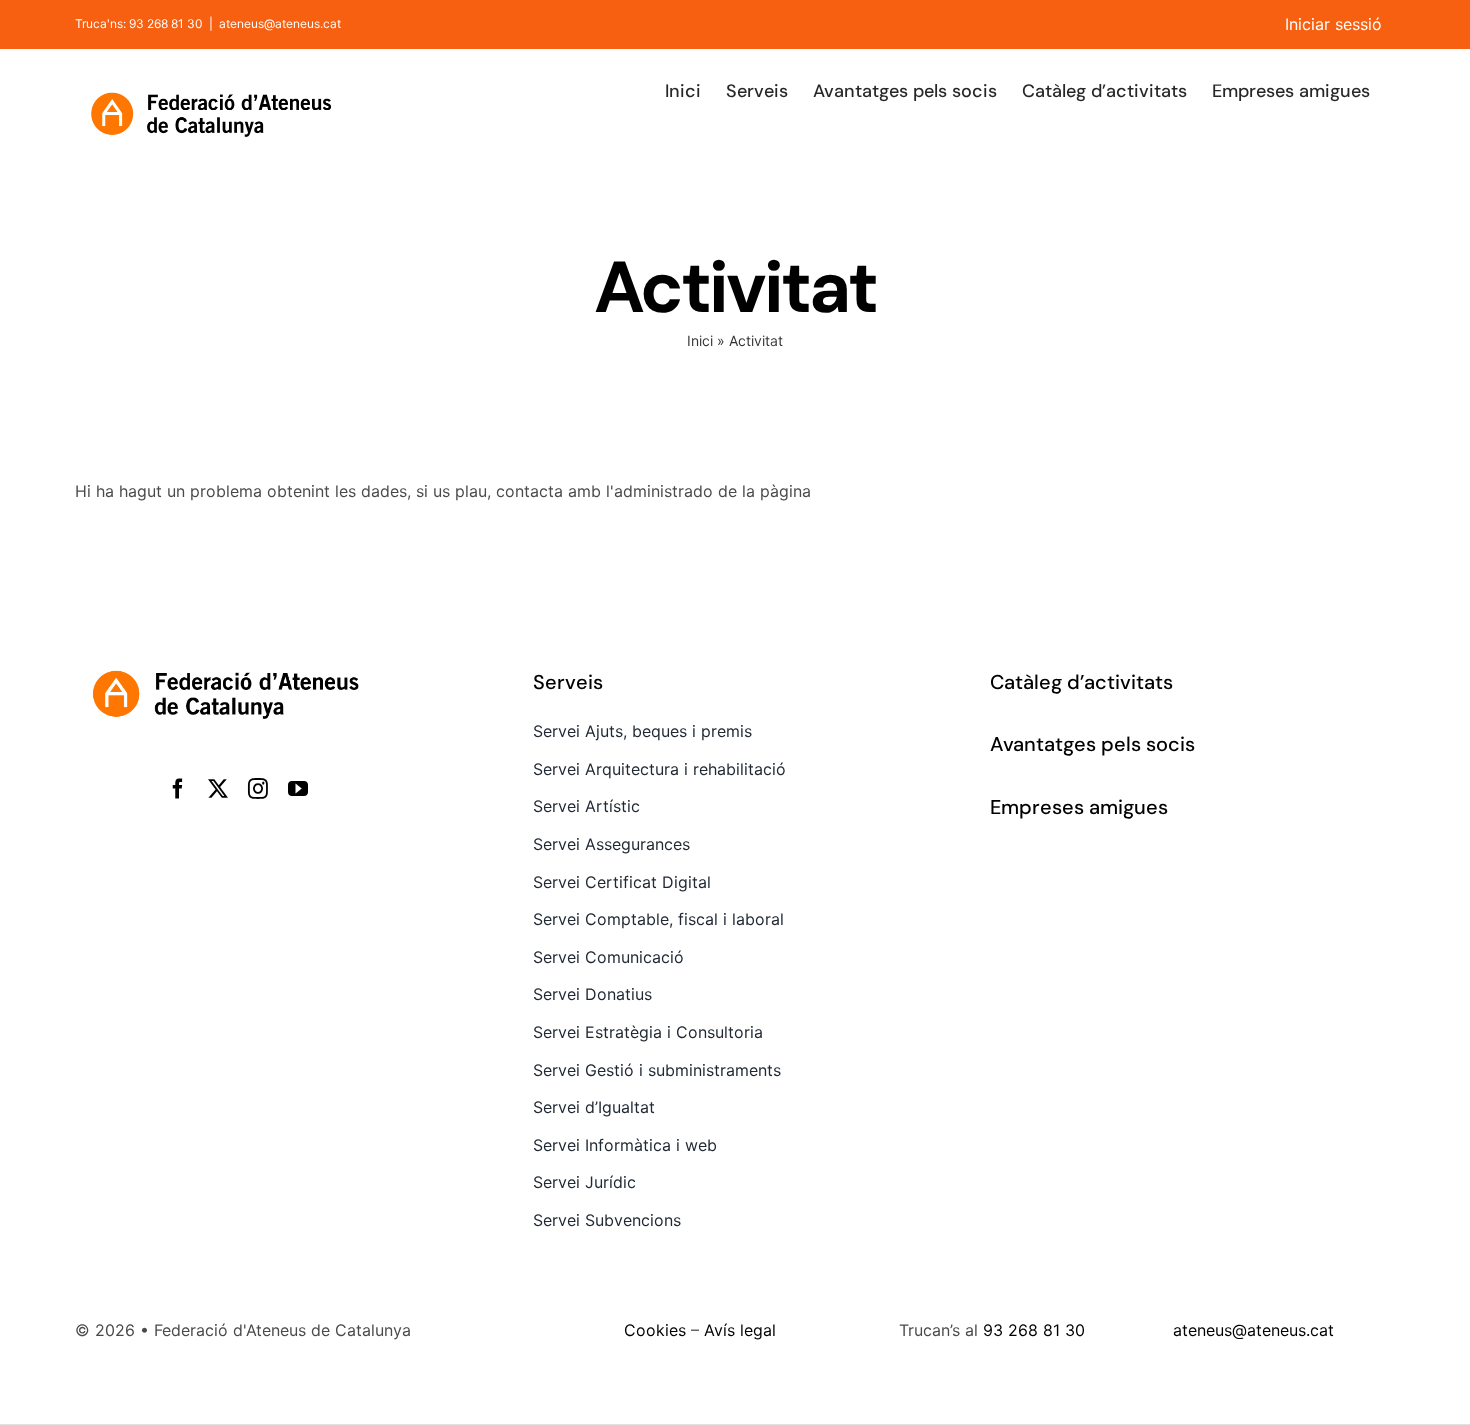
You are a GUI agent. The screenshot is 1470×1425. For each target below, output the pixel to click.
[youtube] (298, 789)
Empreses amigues (1079, 807)
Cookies (655, 1330)
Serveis (568, 682)
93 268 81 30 (1034, 1330)
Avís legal (740, 1330)
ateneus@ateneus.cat (280, 23)
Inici (700, 340)
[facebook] (178, 789)
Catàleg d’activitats (1081, 682)
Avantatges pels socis (1092, 744)
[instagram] (258, 789)
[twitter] (218, 789)
